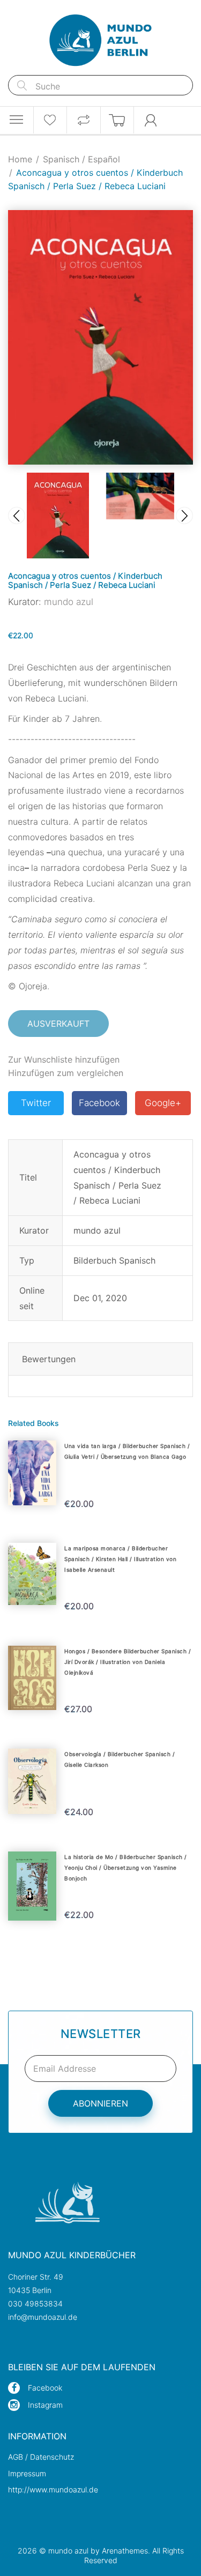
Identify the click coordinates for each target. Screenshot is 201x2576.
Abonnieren (100, 2103)
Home (20, 159)
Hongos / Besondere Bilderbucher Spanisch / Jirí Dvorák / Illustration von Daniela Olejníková (128, 1662)
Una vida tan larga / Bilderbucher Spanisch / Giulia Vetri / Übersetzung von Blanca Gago (127, 1451)
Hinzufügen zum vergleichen (66, 1073)
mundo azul (69, 602)
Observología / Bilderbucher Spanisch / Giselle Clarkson (120, 1759)
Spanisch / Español (81, 159)
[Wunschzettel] (50, 120)
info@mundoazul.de (43, 2317)
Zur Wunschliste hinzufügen (64, 1059)
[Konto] (151, 120)
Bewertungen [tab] (49, 1359)
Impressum (27, 2473)
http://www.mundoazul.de (53, 2489)
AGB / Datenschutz (41, 2457)
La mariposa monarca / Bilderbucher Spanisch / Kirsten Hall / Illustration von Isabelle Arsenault (120, 1559)
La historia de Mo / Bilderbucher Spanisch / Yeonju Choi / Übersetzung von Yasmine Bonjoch (126, 1868)
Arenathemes (125, 2551)
